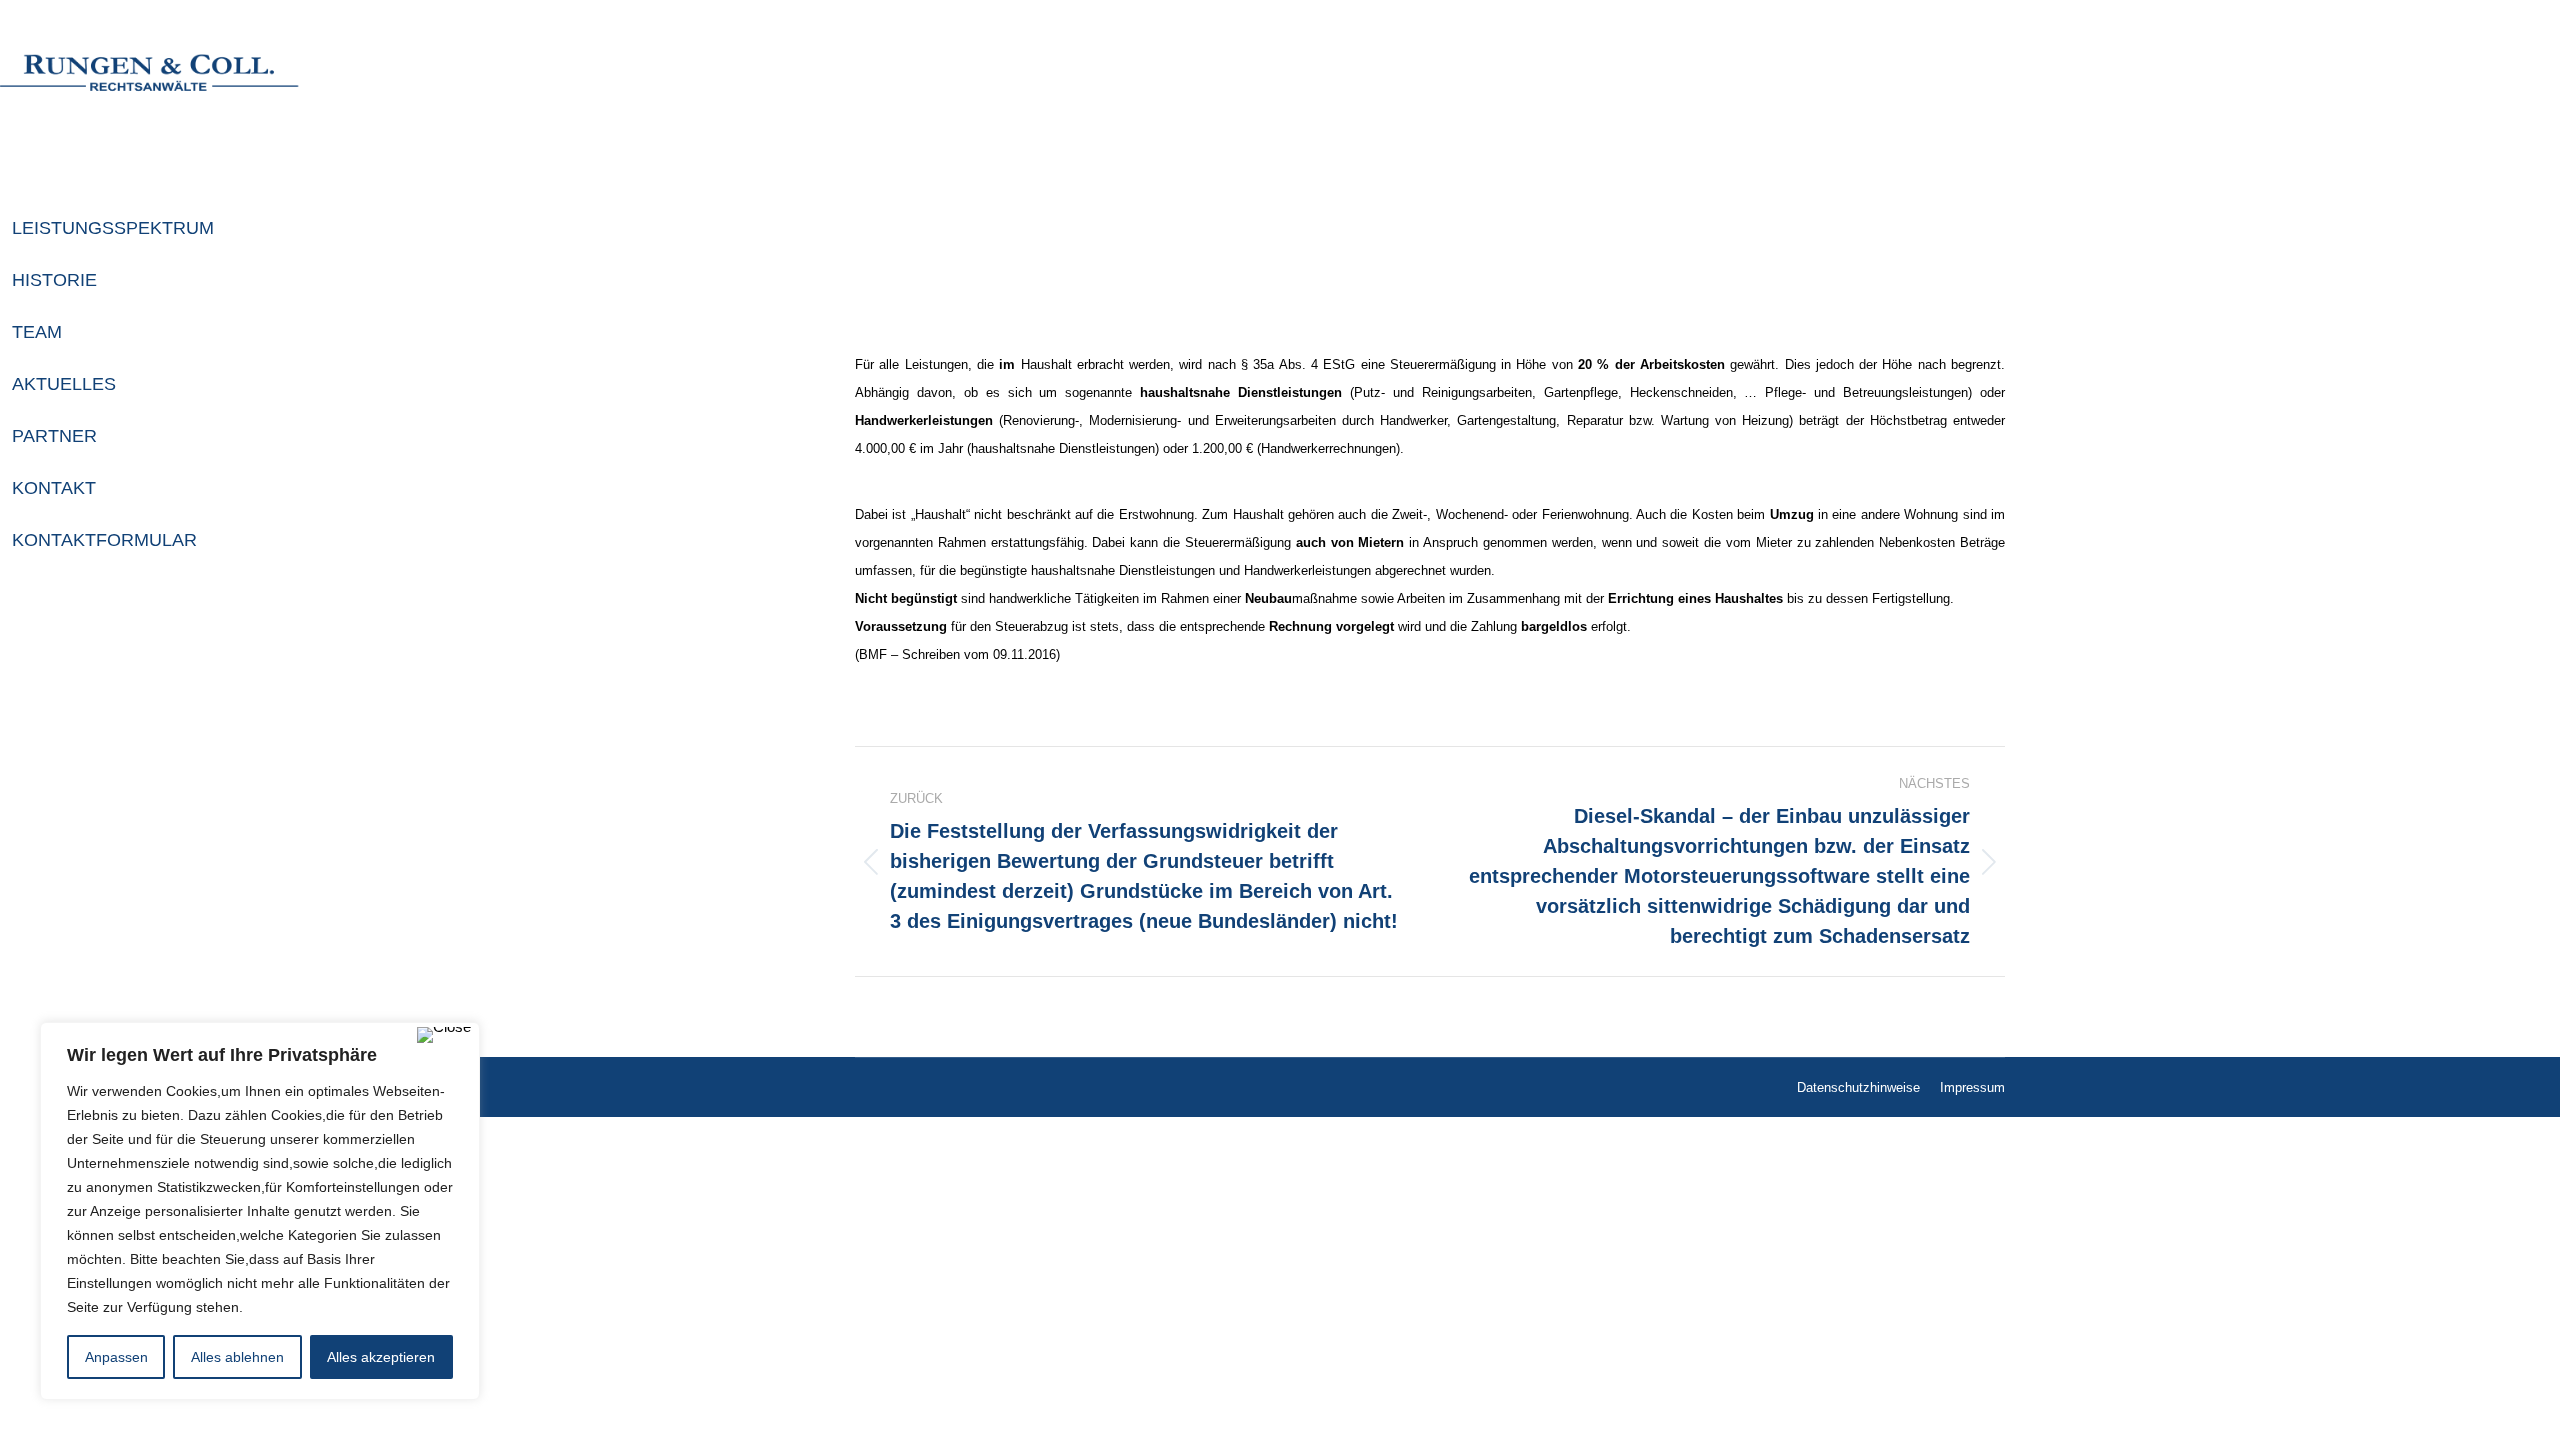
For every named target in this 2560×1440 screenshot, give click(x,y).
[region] (260, 1211)
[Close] (444, 1035)
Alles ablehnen (237, 1357)
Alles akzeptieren (381, 1357)
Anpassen (116, 1357)
